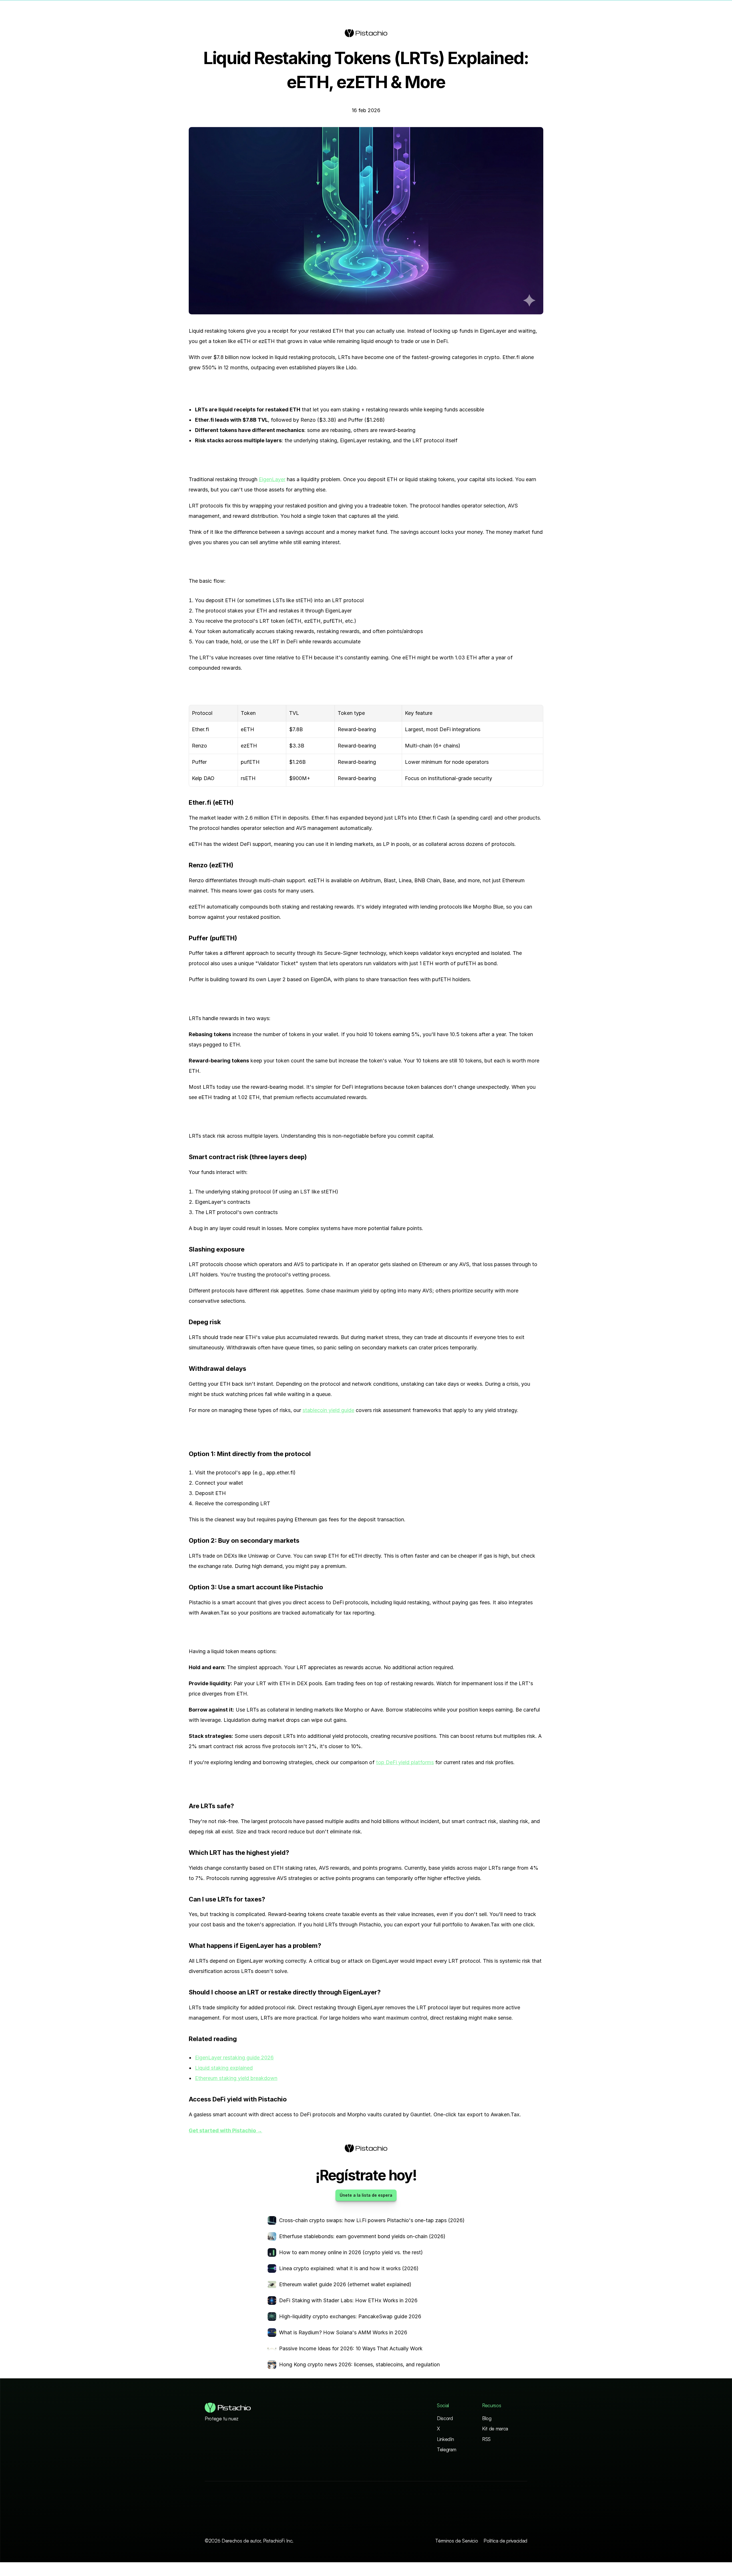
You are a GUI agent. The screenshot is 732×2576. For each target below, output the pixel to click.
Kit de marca (495, 2429)
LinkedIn (445, 2439)
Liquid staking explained (224, 2068)
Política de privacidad (505, 2541)
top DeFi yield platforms (405, 1762)
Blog (487, 2418)
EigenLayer (272, 479)
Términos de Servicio (456, 2541)
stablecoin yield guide (328, 1410)
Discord (445, 2418)
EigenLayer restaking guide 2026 (234, 2058)
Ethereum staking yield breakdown (236, 2078)
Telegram (446, 2449)
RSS (486, 2439)
